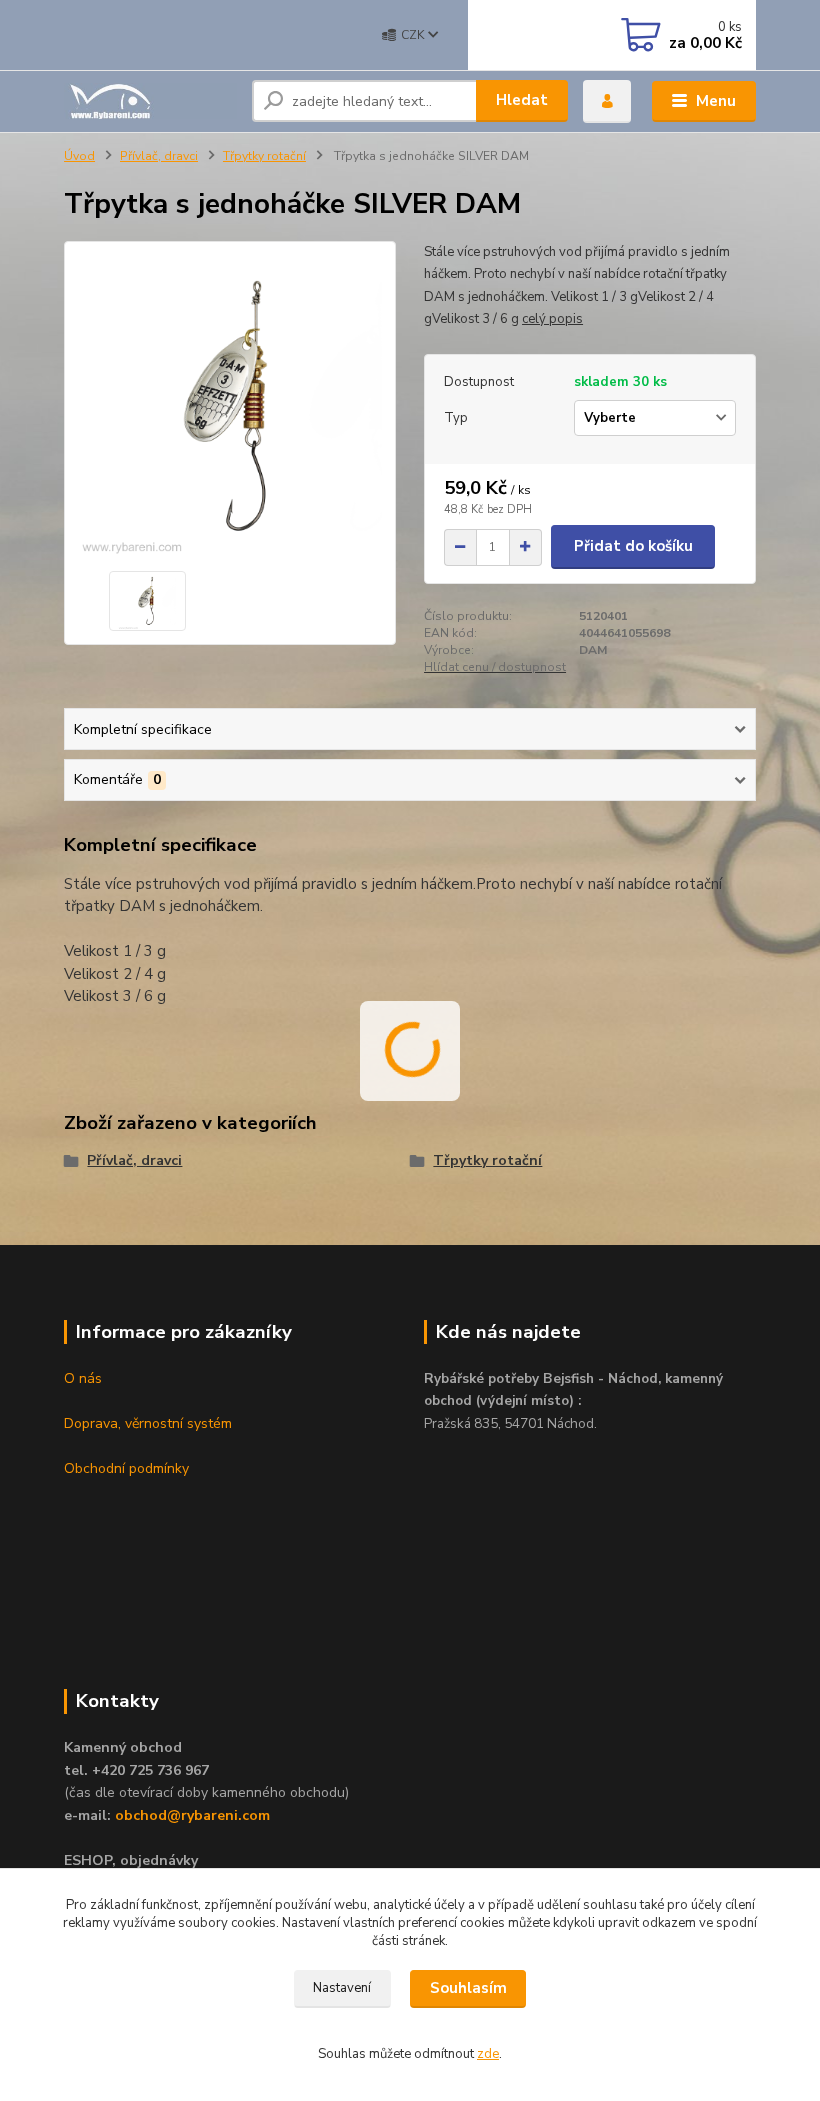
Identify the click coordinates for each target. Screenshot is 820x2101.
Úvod (79, 156)
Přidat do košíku (633, 546)
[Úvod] (150, 101)
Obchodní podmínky (126, 1468)
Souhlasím (468, 1988)
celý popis (552, 319)
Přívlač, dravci (159, 156)
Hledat (522, 100)
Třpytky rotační (264, 156)
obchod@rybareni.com (192, 1815)
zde (488, 2054)
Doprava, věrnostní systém (148, 1423)
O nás (83, 1378)
